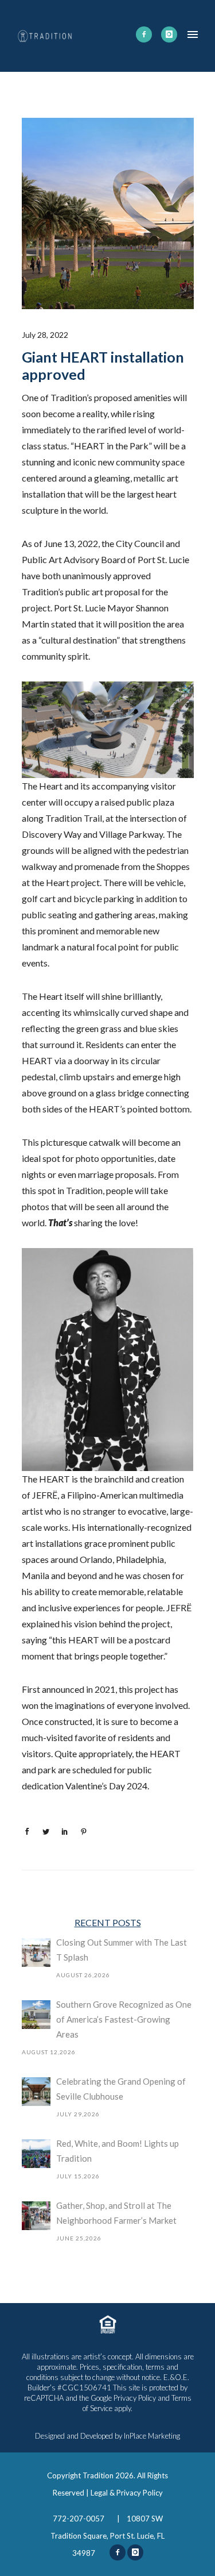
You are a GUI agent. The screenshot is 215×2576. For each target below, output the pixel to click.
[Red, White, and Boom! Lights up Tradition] (36, 2154)
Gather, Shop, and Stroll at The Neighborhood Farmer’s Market (116, 2213)
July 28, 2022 (45, 335)
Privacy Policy (135, 2398)
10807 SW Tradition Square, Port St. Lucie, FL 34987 (107, 2536)
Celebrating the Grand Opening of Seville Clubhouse (121, 2089)
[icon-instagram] (169, 34)
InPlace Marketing (152, 2436)
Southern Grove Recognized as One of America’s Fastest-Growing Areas (124, 2019)
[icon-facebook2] (144, 34)
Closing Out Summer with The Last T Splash (122, 1950)
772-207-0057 (79, 2519)
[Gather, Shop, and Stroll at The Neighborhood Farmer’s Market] (36, 2216)
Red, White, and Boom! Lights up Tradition (118, 2151)
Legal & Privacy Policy (127, 2493)
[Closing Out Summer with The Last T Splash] (36, 1953)
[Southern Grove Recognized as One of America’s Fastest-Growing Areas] (36, 2015)
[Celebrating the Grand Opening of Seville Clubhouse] (36, 2092)
